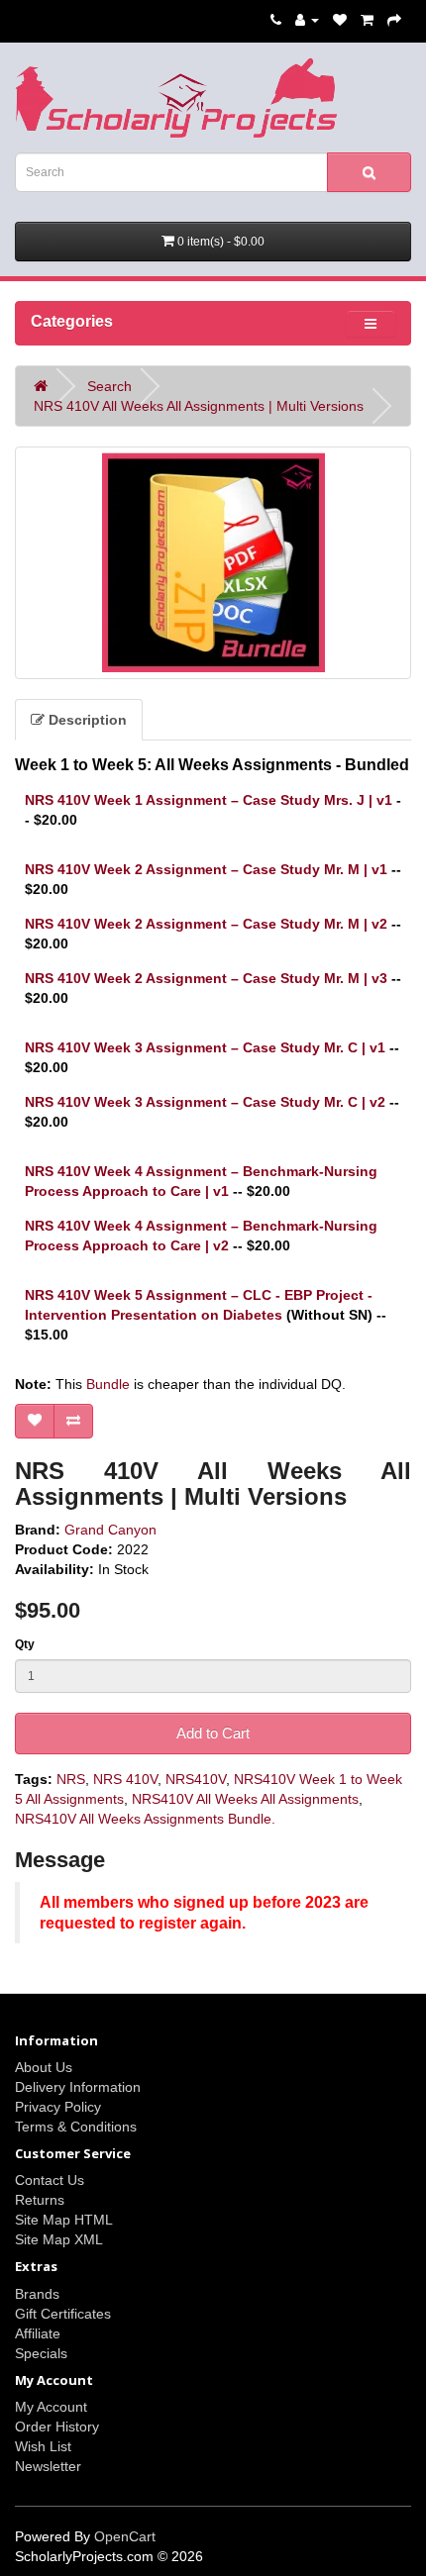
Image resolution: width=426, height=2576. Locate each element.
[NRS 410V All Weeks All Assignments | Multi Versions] (213, 563)
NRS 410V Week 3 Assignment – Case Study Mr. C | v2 (205, 1102)
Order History (57, 2427)
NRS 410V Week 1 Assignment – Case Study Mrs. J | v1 (209, 800)
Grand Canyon (110, 1530)
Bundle (108, 1384)
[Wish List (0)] (340, 20)
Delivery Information (78, 2087)
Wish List (43, 2446)
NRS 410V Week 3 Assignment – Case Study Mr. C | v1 (205, 1047)
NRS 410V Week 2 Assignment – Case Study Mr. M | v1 (206, 869)
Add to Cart (213, 1733)
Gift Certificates (63, 2314)
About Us (44, 2067)
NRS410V (196, 1779)
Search (109, 386)
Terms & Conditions (76, 2127)
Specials (41, 2353)
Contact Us (50, 2180)
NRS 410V (125, 1779)
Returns (40, 2200)
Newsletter (48, 2466)
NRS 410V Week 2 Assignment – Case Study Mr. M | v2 (206, 924)
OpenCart (125, 2536)
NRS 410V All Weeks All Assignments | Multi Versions (199, 406)
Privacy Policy (58, 2107)
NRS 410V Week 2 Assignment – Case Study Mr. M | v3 (206, 978)
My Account (51, 2407)
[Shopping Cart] (367, 20)
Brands (37, 2294)
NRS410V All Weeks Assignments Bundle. (145, 1819)
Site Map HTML (64, 2220)
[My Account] (307, 20)
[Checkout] (394, 20)
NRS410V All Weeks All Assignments (245, 1799)
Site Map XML (59, 2239)
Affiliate (38, 2333)
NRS (71, 1779)
